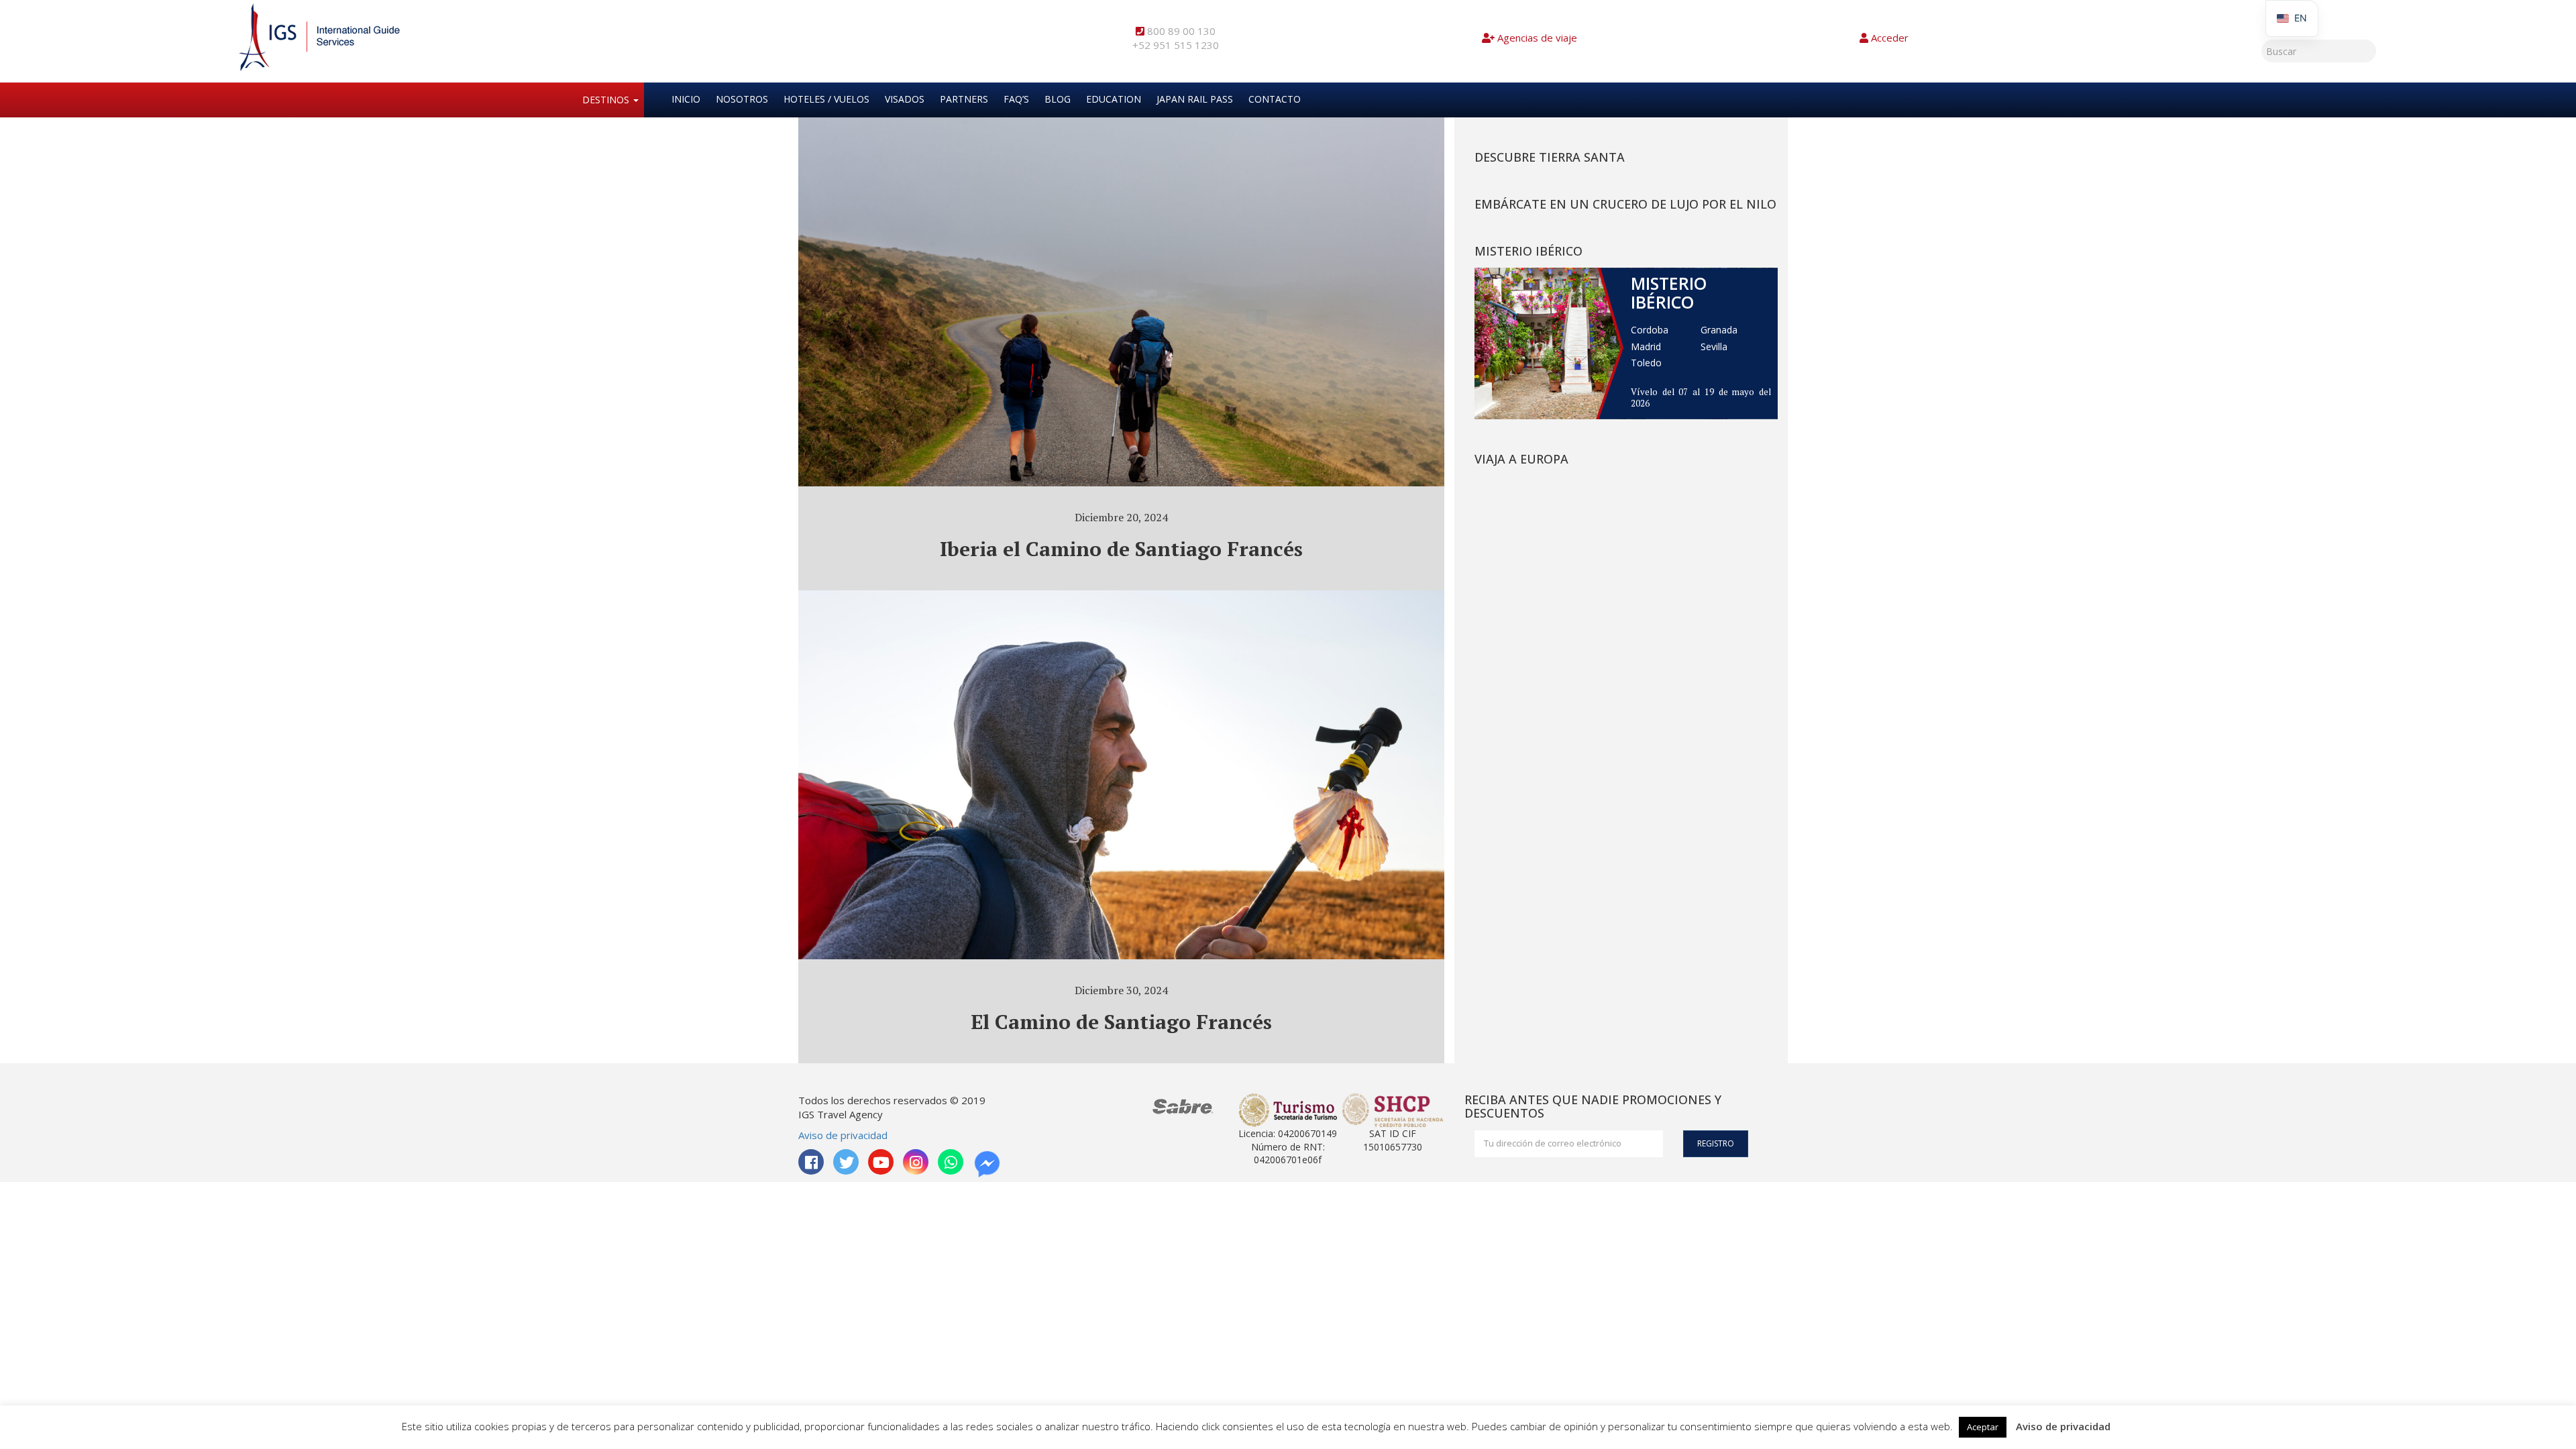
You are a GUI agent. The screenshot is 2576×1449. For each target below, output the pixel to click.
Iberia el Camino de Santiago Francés (1121, 549)
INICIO (686, 99)
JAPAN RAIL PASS (1195, 99)
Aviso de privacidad (843, 1135)
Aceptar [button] (1983, 1427)
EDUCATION (1114, 99)
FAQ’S (1016, 99)
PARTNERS (964, 99)
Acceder (1890, 38)
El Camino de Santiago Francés (1121, 1022)
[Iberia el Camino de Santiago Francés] (1121, 332)
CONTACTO (1275, 99)
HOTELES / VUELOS (826, 99)
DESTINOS (607, 100)
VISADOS (905, 99)
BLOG (1058, 99)
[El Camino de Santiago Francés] (1121, 805)
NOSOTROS (742, 99)
